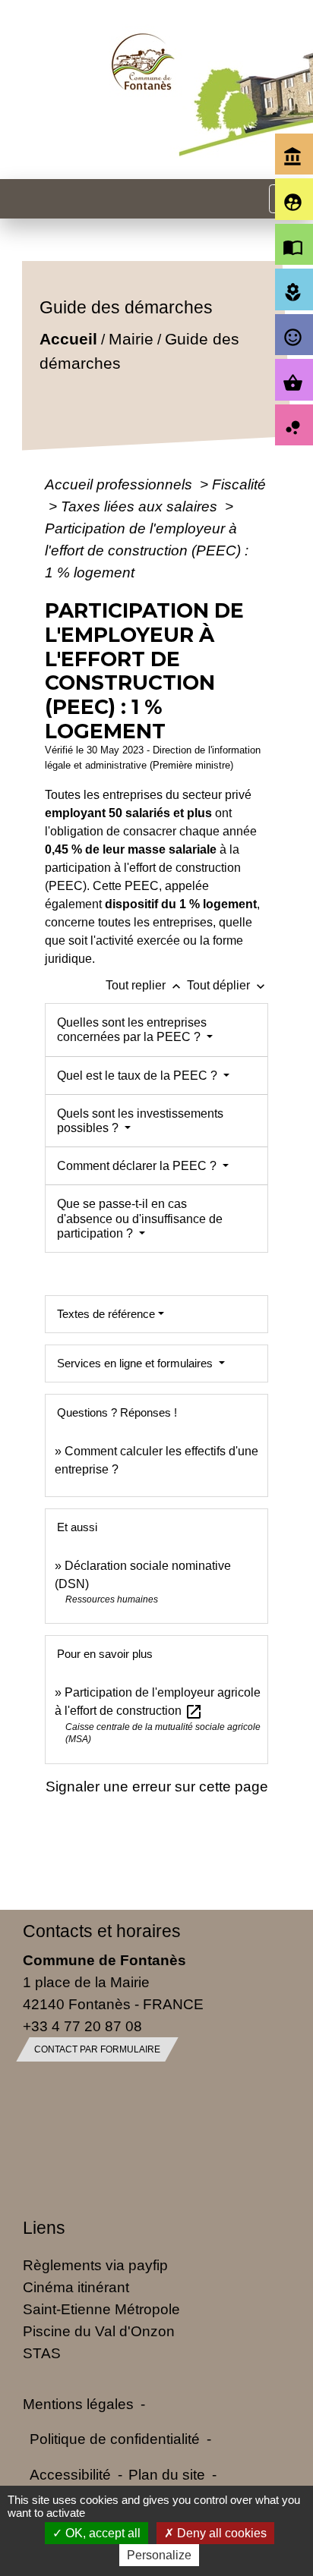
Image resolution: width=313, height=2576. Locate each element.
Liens (44, 2228)
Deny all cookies (220, 2533)
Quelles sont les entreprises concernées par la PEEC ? (132, 1030)
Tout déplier (228, 985)
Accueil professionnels (120, 484)
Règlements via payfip (95, 2265)
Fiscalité (239, 484)
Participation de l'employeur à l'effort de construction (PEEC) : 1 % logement (147, 550)
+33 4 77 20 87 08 (82, 2026)
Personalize (159, 2555)
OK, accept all (101, 2533)
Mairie (130, 339)
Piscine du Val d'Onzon (99, 2331)
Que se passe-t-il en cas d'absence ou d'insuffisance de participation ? (140, 1218)
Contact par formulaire (97, 2049)
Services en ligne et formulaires (136, 1363)
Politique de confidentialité (115, 2439)
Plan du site (167, 2474)
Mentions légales (78, 2404)
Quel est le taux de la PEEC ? (139, 1076)
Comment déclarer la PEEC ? (138, 1166)
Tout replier (145, 985)
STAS (42, 2353)
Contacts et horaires (102, 1931)
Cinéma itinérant (76, 2287)
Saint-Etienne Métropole (101, 2309)
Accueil (68, 339)
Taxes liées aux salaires (141, 506)
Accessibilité (70, 2474)
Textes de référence (106, 1314)
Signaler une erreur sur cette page (157, 1786)
